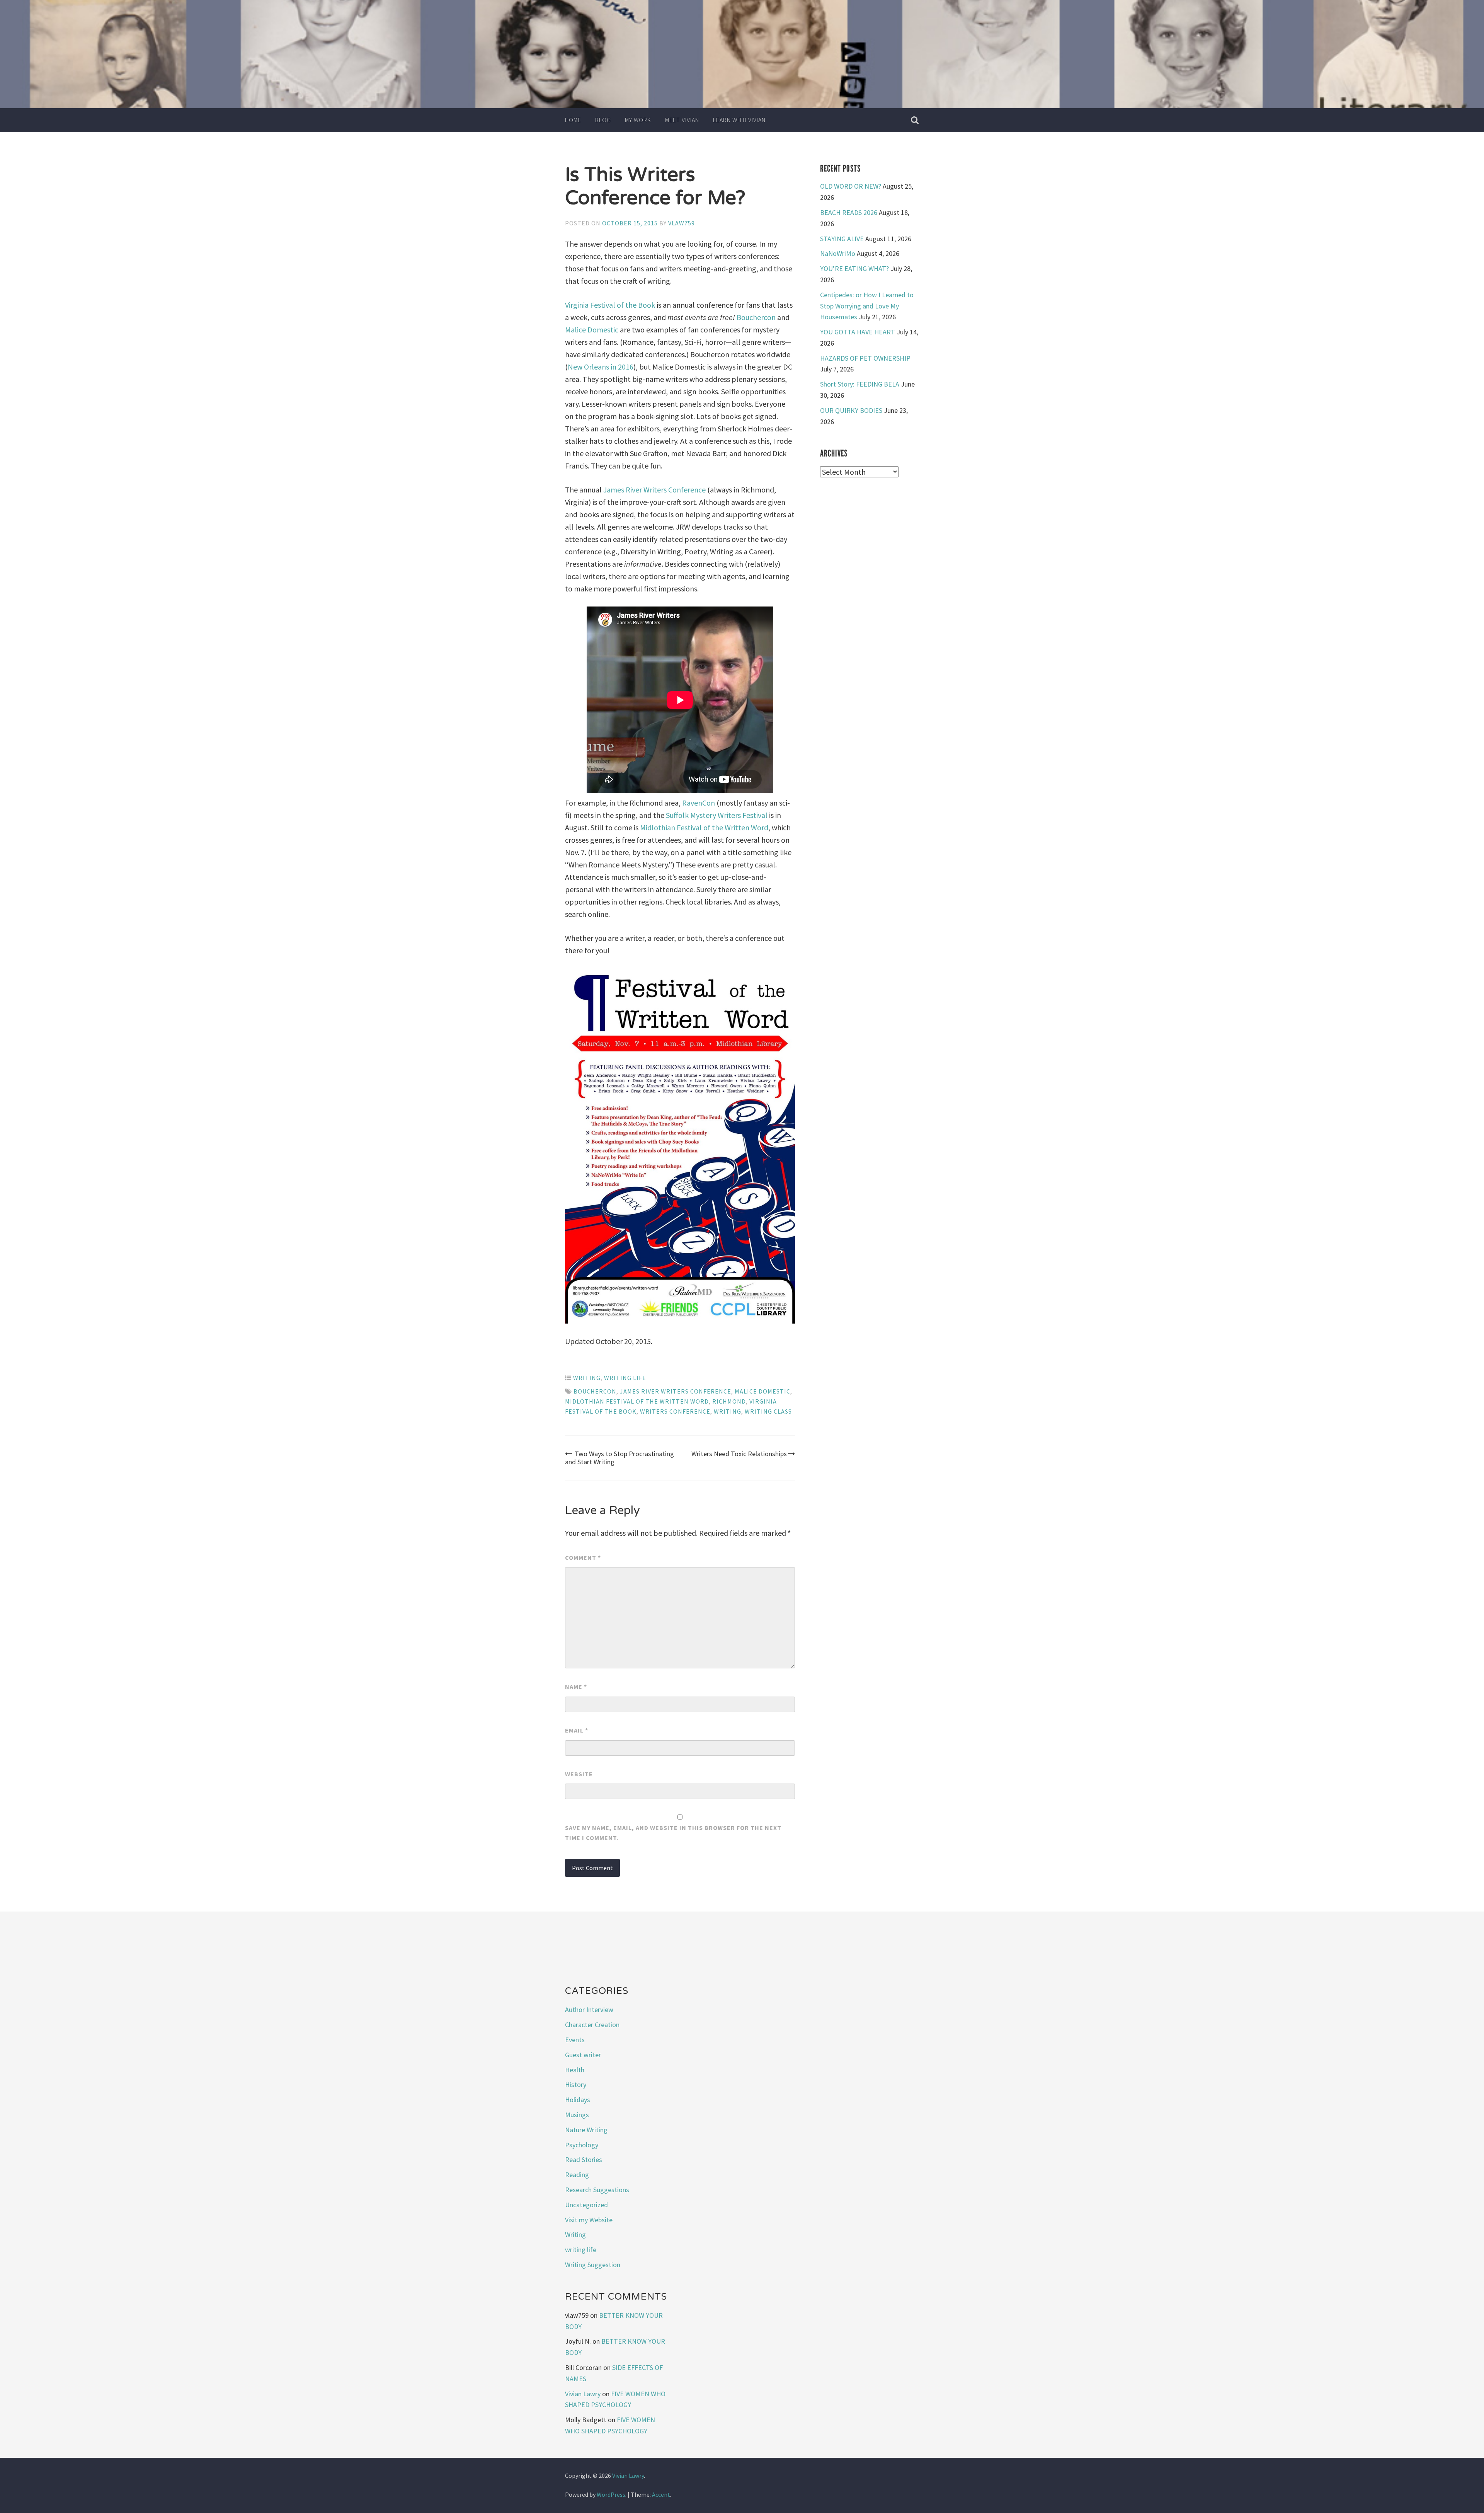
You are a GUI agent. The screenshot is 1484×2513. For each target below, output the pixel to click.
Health (575, 2070)
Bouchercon (756, 317)
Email (577, 1730)
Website (579, 1774)
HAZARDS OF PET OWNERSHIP (865, 358)
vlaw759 (682, 223)
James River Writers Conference (654, 490)
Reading (577, 2175)
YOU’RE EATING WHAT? (854, 268)
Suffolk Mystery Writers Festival (717, 815)
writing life (625, 1378)
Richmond (729, 1401)
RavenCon (699, 803)
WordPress (611, 2494)
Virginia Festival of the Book (610, 305)
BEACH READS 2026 (849, 212)
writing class (768, 1411)
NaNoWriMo (838, 253)
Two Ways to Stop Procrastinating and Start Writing (619, 1458)
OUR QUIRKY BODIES (851, 410)
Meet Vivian (682, 120)
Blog (603, 120)
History (576, 2085)
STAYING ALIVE (842, 239)
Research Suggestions (597, 2190)
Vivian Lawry (583, 2394)
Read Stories (584, 2159)
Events (575, 2040)
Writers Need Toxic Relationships (739, 1454)
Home (573, 120)
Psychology (582, 2145)
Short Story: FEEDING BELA (860, 384)
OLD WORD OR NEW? (851, 186)
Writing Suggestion (593, 2265)
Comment (583, 1557)
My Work (638, 120)
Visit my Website (589, 2220)
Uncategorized (586, 2205)
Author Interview (589, 2010)
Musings (577, 2115)
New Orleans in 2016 (601, 367)
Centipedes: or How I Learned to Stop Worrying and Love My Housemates (867, 306)
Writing (587, 1378)
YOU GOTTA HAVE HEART (858, 332)
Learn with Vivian (739, 120)
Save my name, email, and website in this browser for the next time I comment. (673, 1833)
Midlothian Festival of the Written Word (704, 827)
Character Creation (592, 2025)
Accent (661, 2494)
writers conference (675, 1411)
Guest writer (583, 2055)
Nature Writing (586, 2130)
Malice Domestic (592, 330)
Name (576, 1687)
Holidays (578, 2100)
